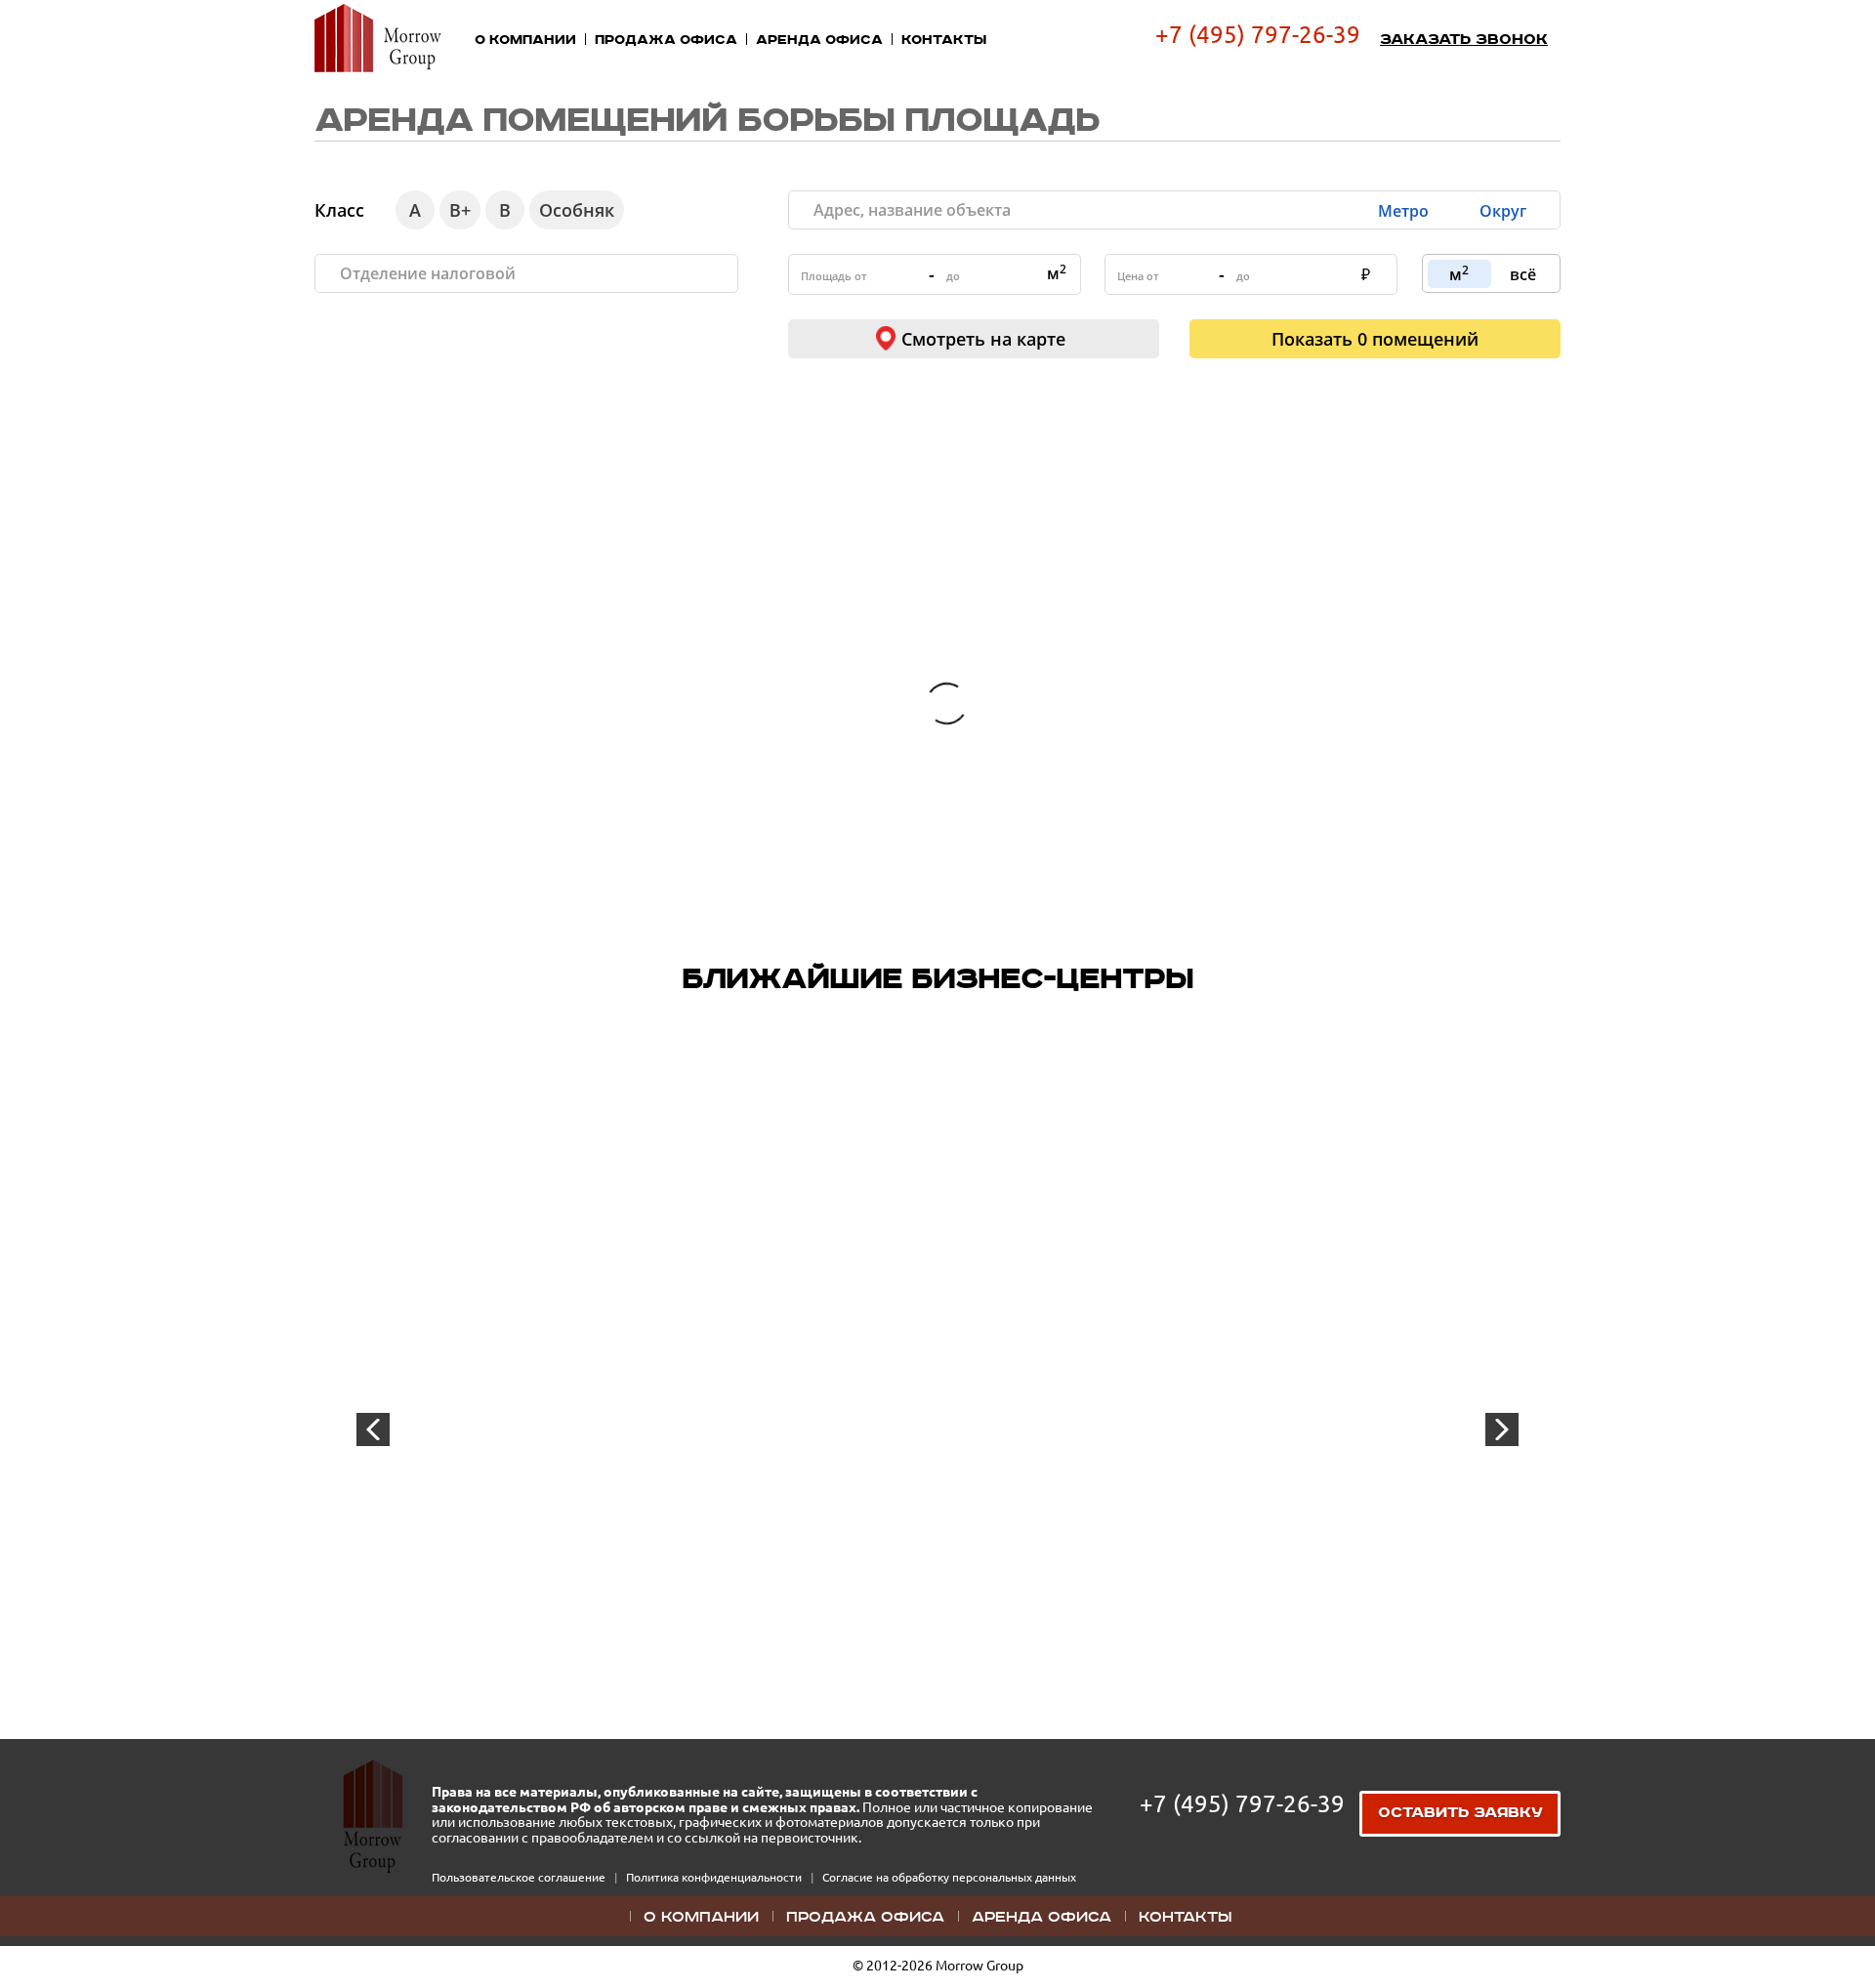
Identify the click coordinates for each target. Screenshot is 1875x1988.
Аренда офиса (819, 40)
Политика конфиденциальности (715, 1877)
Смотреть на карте (983, 339)
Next (1502, 1429)
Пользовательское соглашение (520, 1877)
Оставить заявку (1460, 1813)
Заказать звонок (1464, 40)
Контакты (944, 40)
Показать (1375, 339)
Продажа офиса (666, 40)
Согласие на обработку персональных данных (949, 1877)
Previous (373, 1429)
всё (1523, 274)
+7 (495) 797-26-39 (1258, 35)
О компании (525, 40)
